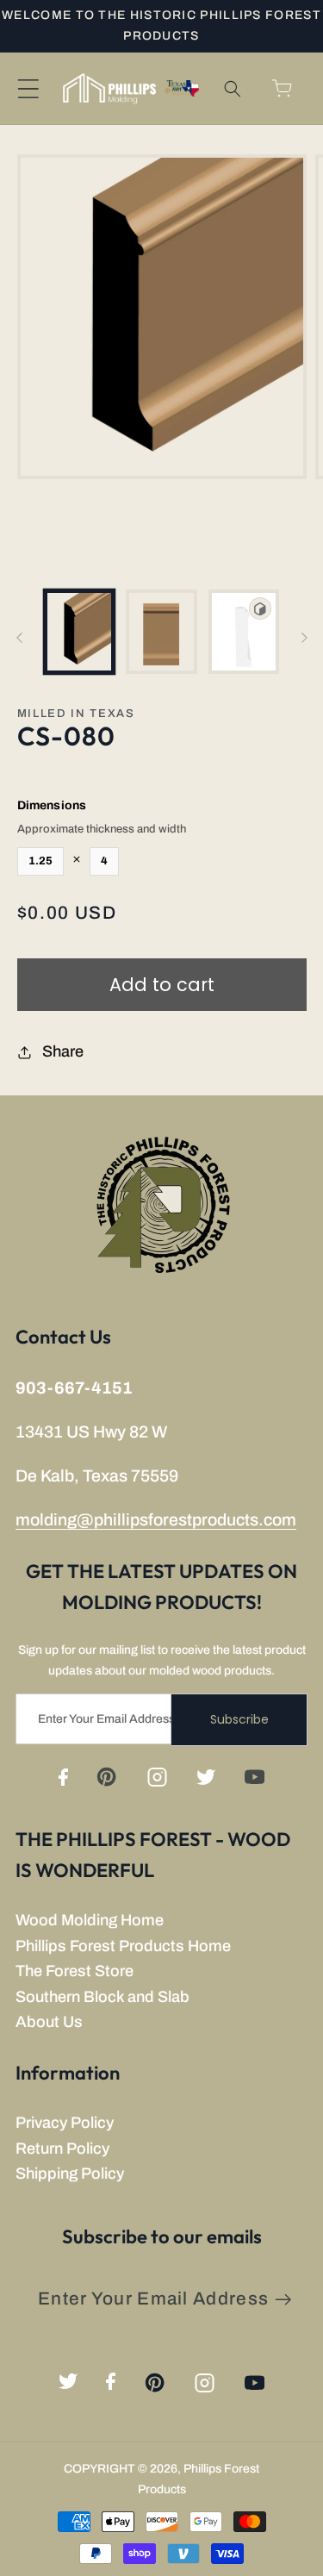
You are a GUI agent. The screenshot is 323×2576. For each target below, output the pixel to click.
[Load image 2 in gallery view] (161, 632)
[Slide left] (19, 638)
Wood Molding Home (90, 1920)
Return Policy (62, 2149)
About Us (49, 2022)
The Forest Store (75, 1971)
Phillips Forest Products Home (123, 1946)
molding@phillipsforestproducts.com (156, 1520)
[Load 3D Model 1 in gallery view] (244, 632)
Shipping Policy (70, 2174)
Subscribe (239, 1719)
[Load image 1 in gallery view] (80, 632)
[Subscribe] (283, 2300)
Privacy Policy (65, 2123)
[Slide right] (304, 638)
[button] (28, 88)
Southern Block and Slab (102, 1997)
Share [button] (63, 1051)
